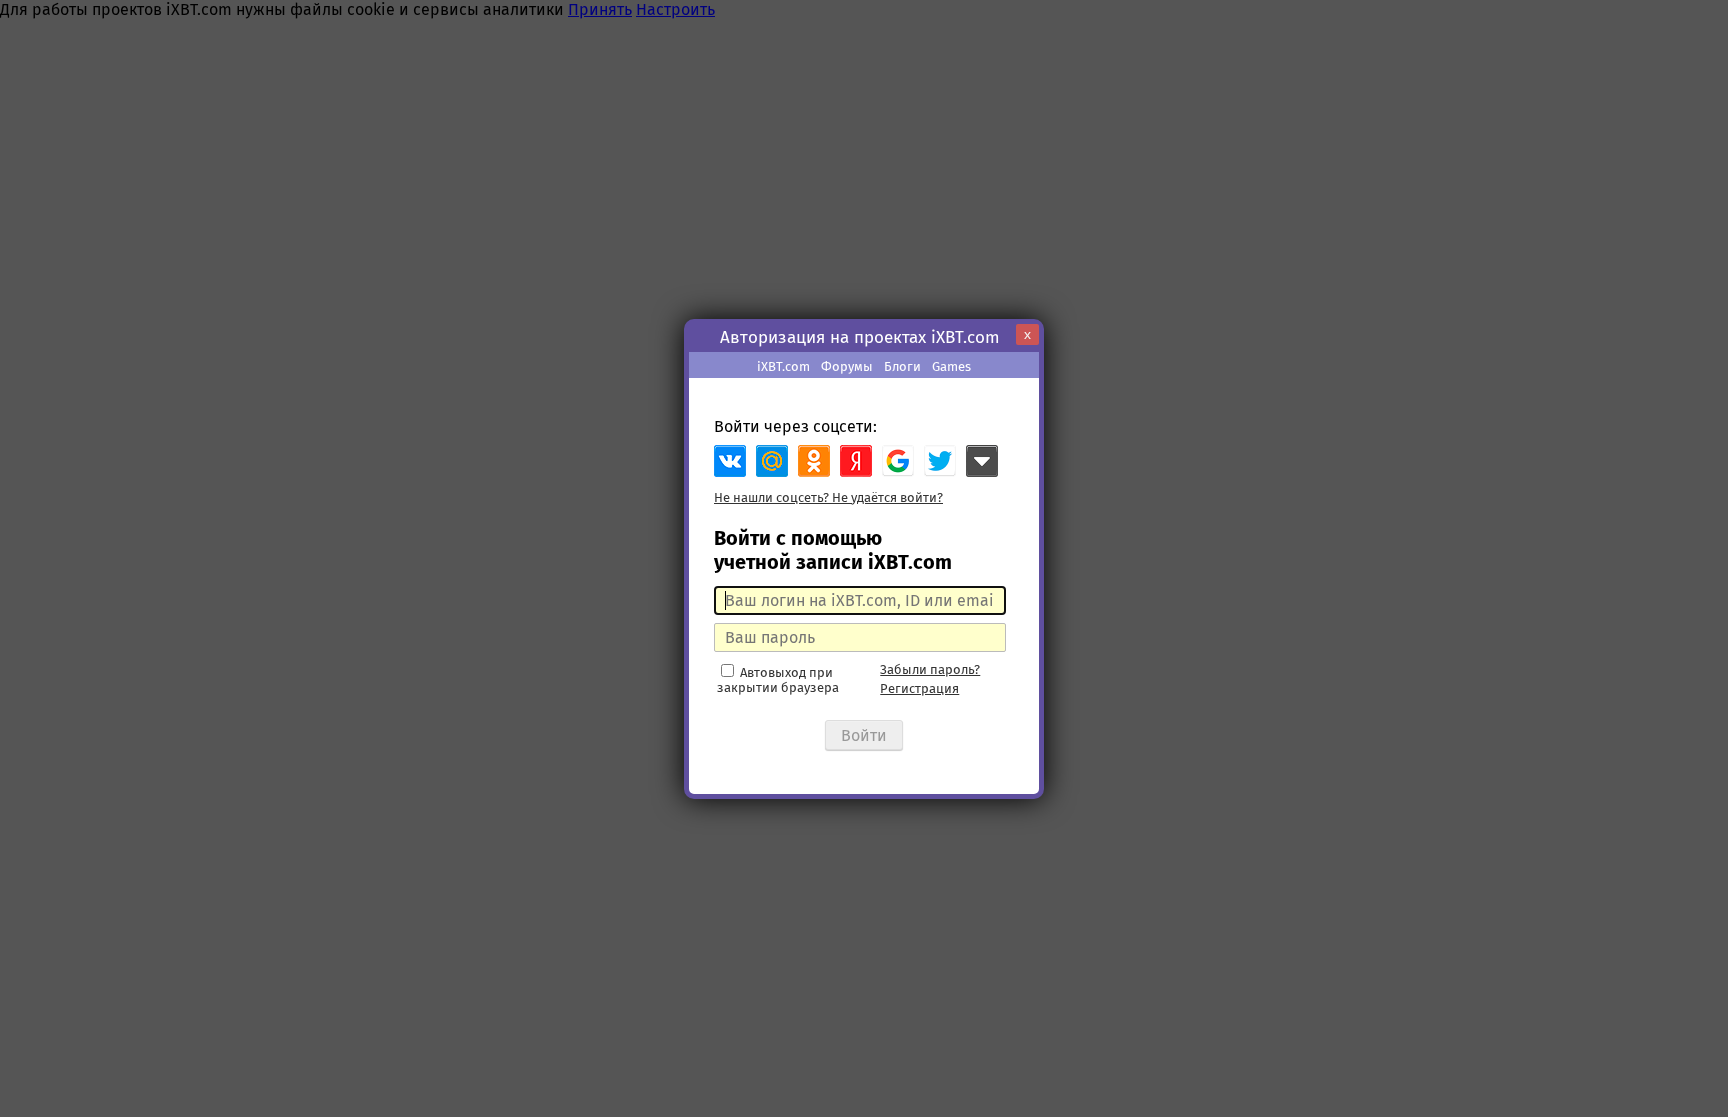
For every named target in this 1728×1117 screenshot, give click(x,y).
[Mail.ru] (772, 461)
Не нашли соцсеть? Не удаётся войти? (828, 497)
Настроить (675, 9)
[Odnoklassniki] (814, 461)
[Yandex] (856, 461)
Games (951, 366)
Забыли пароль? (930, 669)
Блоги (902, 366)
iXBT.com (783, 366)
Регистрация (919, 688)
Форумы (847, 366)
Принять (600, 9)
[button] (898, 461)
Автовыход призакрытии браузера (778, 680)
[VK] (730, 461)
